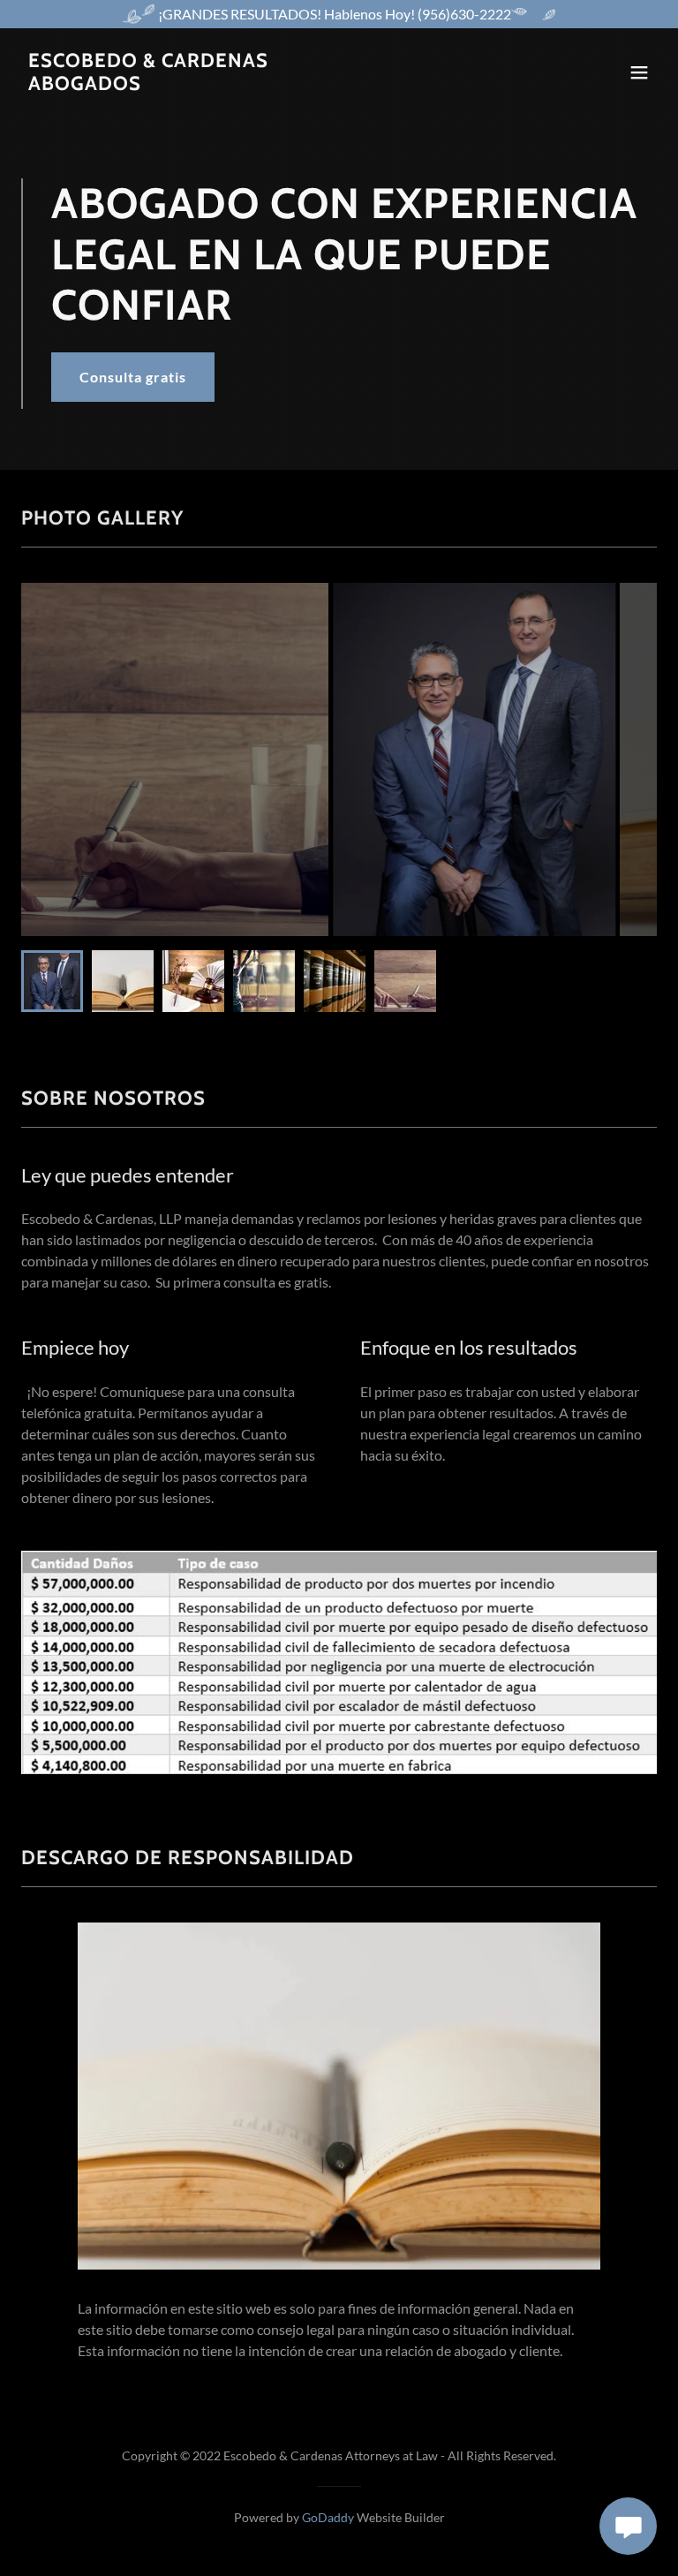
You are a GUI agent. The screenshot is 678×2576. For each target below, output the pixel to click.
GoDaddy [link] (328, 2517)
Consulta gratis (133, 377)
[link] (148, 84)
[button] (639, 72)
